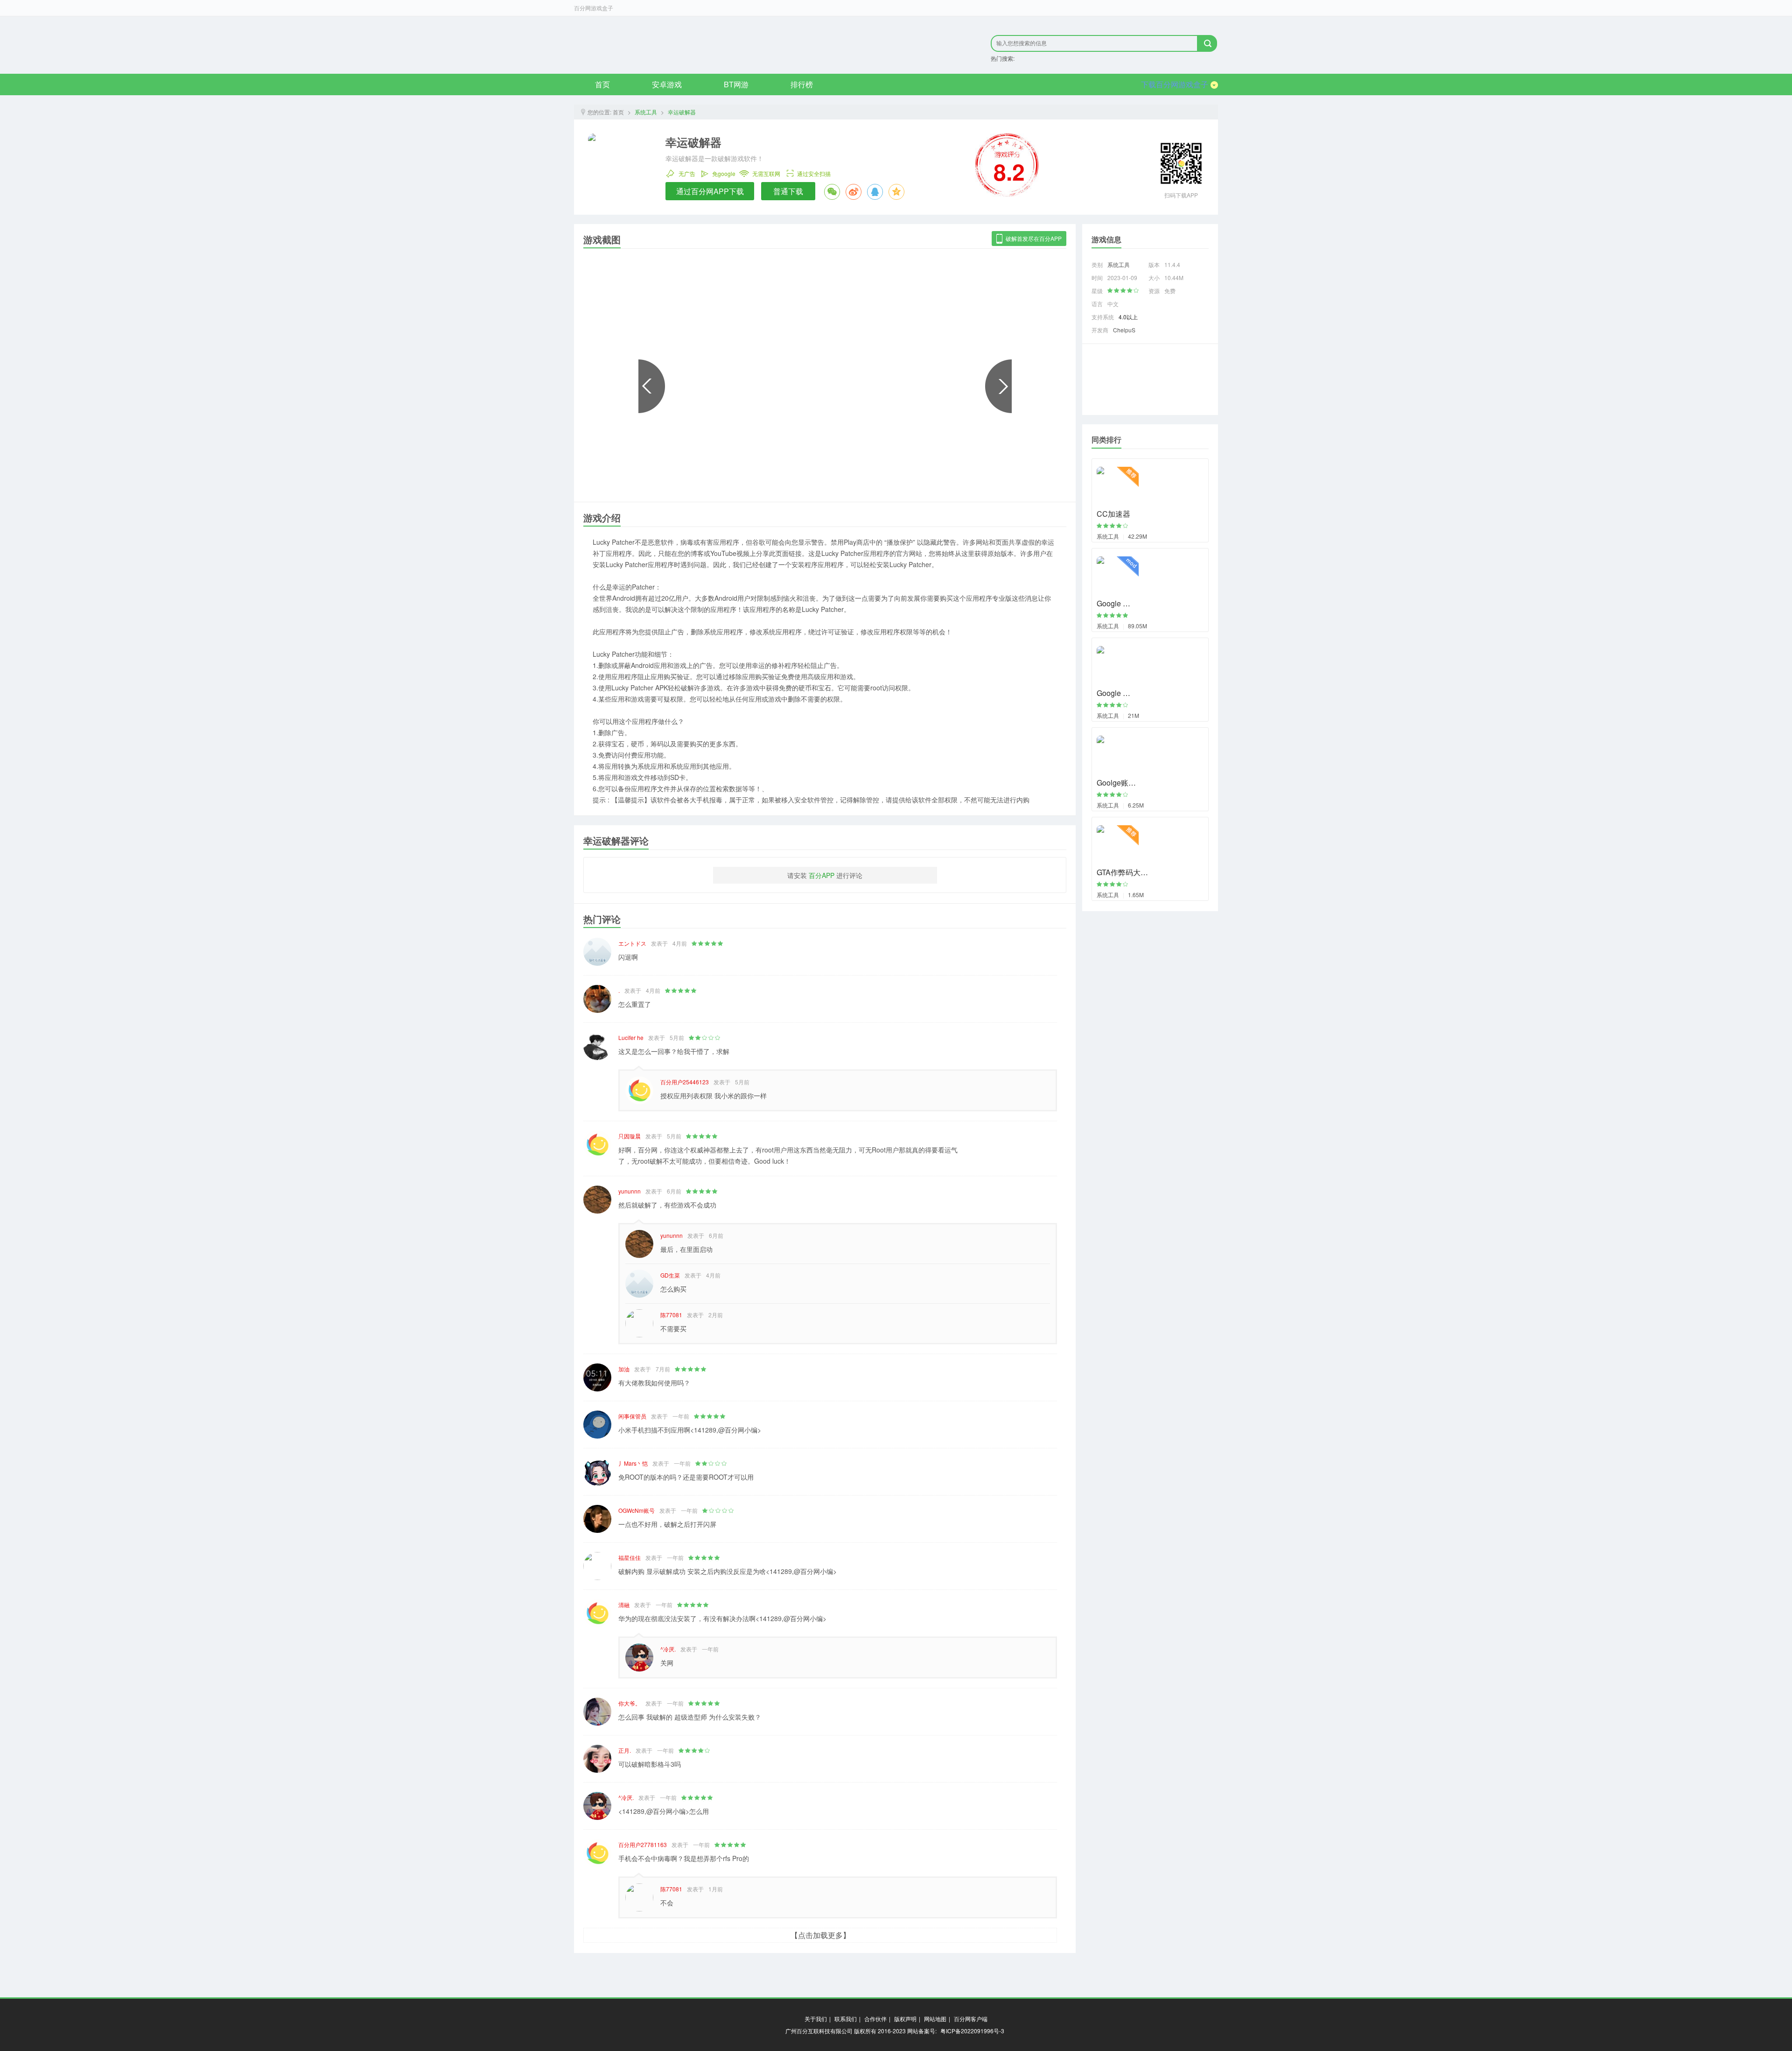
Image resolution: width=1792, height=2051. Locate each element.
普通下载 (788, 191)
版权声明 (905, 2019)
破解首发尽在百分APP (1034, 238)
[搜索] (1207, 43)
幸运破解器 (682, 112)
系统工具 (646, 112)
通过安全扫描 (814, 173)
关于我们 (816, 2019)
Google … (1113, 603)
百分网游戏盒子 (594, 8)
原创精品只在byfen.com (700, 45)
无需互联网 (766, 173)
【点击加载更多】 (820, 1935)
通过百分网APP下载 (710, 191)
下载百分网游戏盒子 (1175, 84)
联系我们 (846, 2019)
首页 (602, 84)
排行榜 (802, 84)
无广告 (687, 173)
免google (724, 173)
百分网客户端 (971, 2019)
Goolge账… (1116, 783)
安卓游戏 (667, 84)
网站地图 (935, 2019)
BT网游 (736, 84)
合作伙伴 (875, 2019)
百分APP (822, 875)
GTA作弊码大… (1122, 872)
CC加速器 (1113, 514)
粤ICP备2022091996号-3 (972, 2031)
